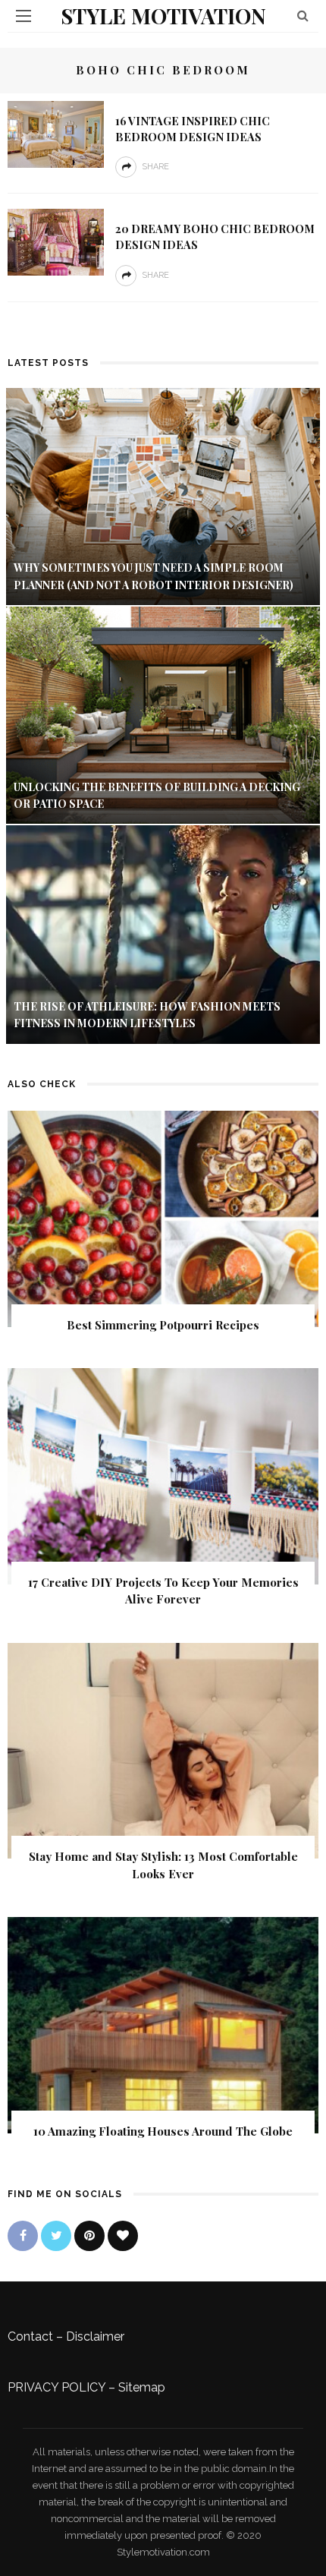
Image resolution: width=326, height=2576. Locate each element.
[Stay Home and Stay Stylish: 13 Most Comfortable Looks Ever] (163, 1750)
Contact (30, 2336)
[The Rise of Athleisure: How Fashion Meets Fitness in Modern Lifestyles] (163, 933)
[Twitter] (56, 2236)
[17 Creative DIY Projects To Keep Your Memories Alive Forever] (163, 1476)
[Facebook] (23, 2236)
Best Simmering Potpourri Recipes (163, 1325)
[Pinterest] (89, 2236)
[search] (303, 16)
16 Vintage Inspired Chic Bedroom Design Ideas (193, 129)
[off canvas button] (24, 16)
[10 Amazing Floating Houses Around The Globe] (163, 2024)
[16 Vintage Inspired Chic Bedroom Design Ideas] (56, 133)
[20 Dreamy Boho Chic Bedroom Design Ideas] (56, 241)
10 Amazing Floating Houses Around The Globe (163, 2131)
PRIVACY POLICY (56, 2387)
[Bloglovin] (123, 2236)
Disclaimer (95, 2336)
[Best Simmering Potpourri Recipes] (163, 1217)
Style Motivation (163, 16)
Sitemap (142, 2387)
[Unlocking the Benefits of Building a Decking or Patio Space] (163, 714)
